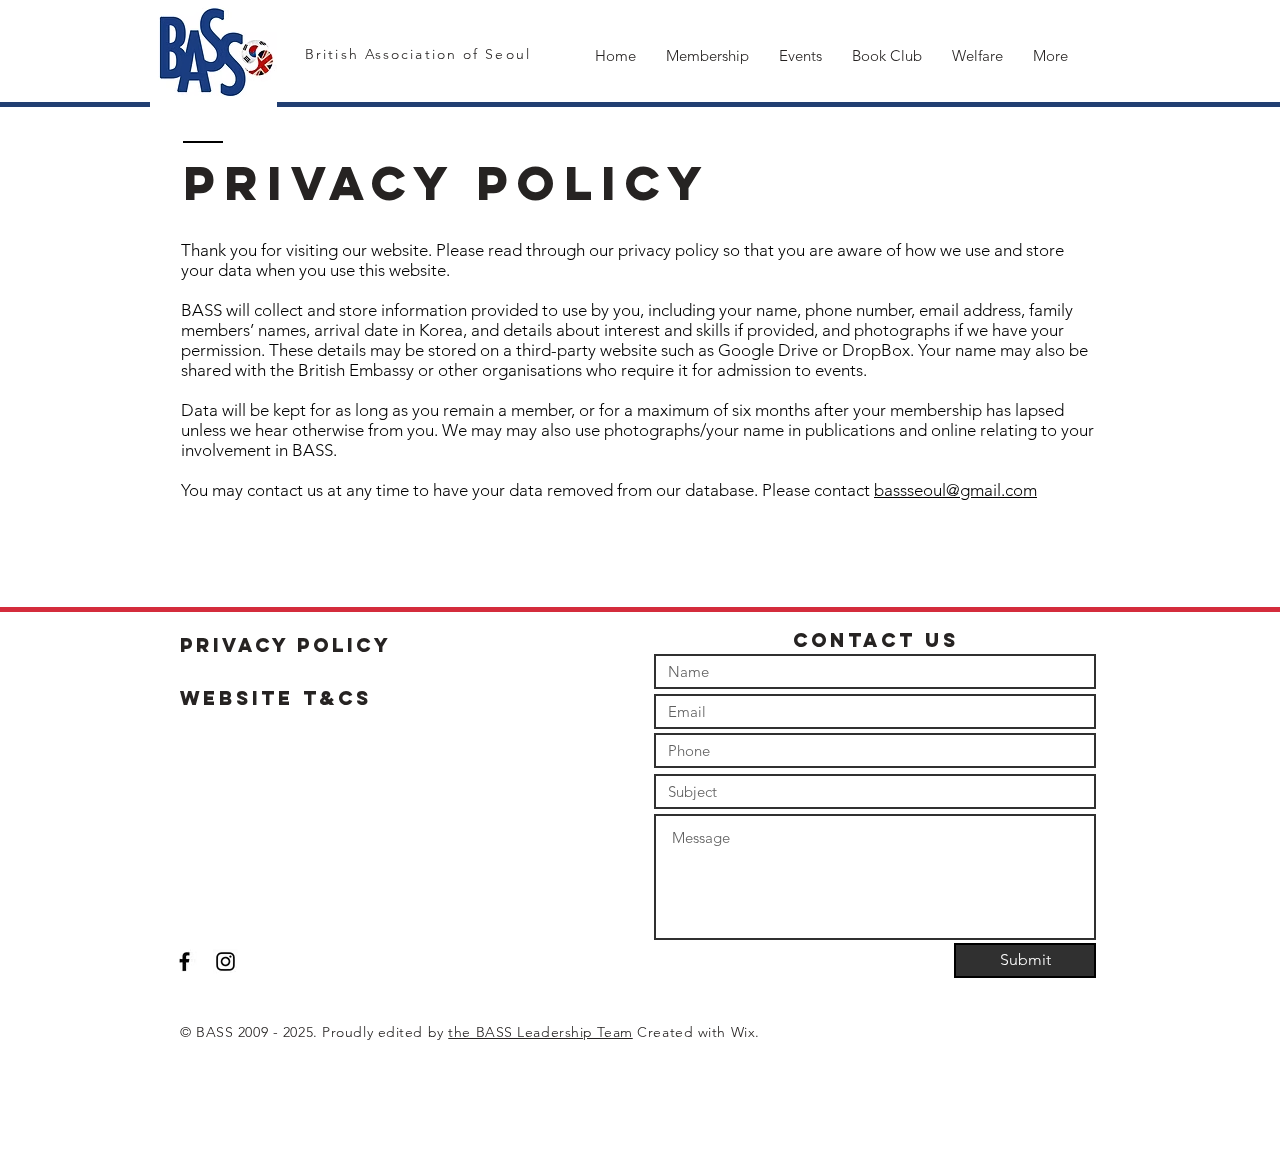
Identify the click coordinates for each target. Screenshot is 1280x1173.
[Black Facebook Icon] (184, 961)
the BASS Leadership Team (540, 1032)
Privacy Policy (286, 645)
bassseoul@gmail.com (955, 490)
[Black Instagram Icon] (225, 961)
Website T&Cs (276, 698)
